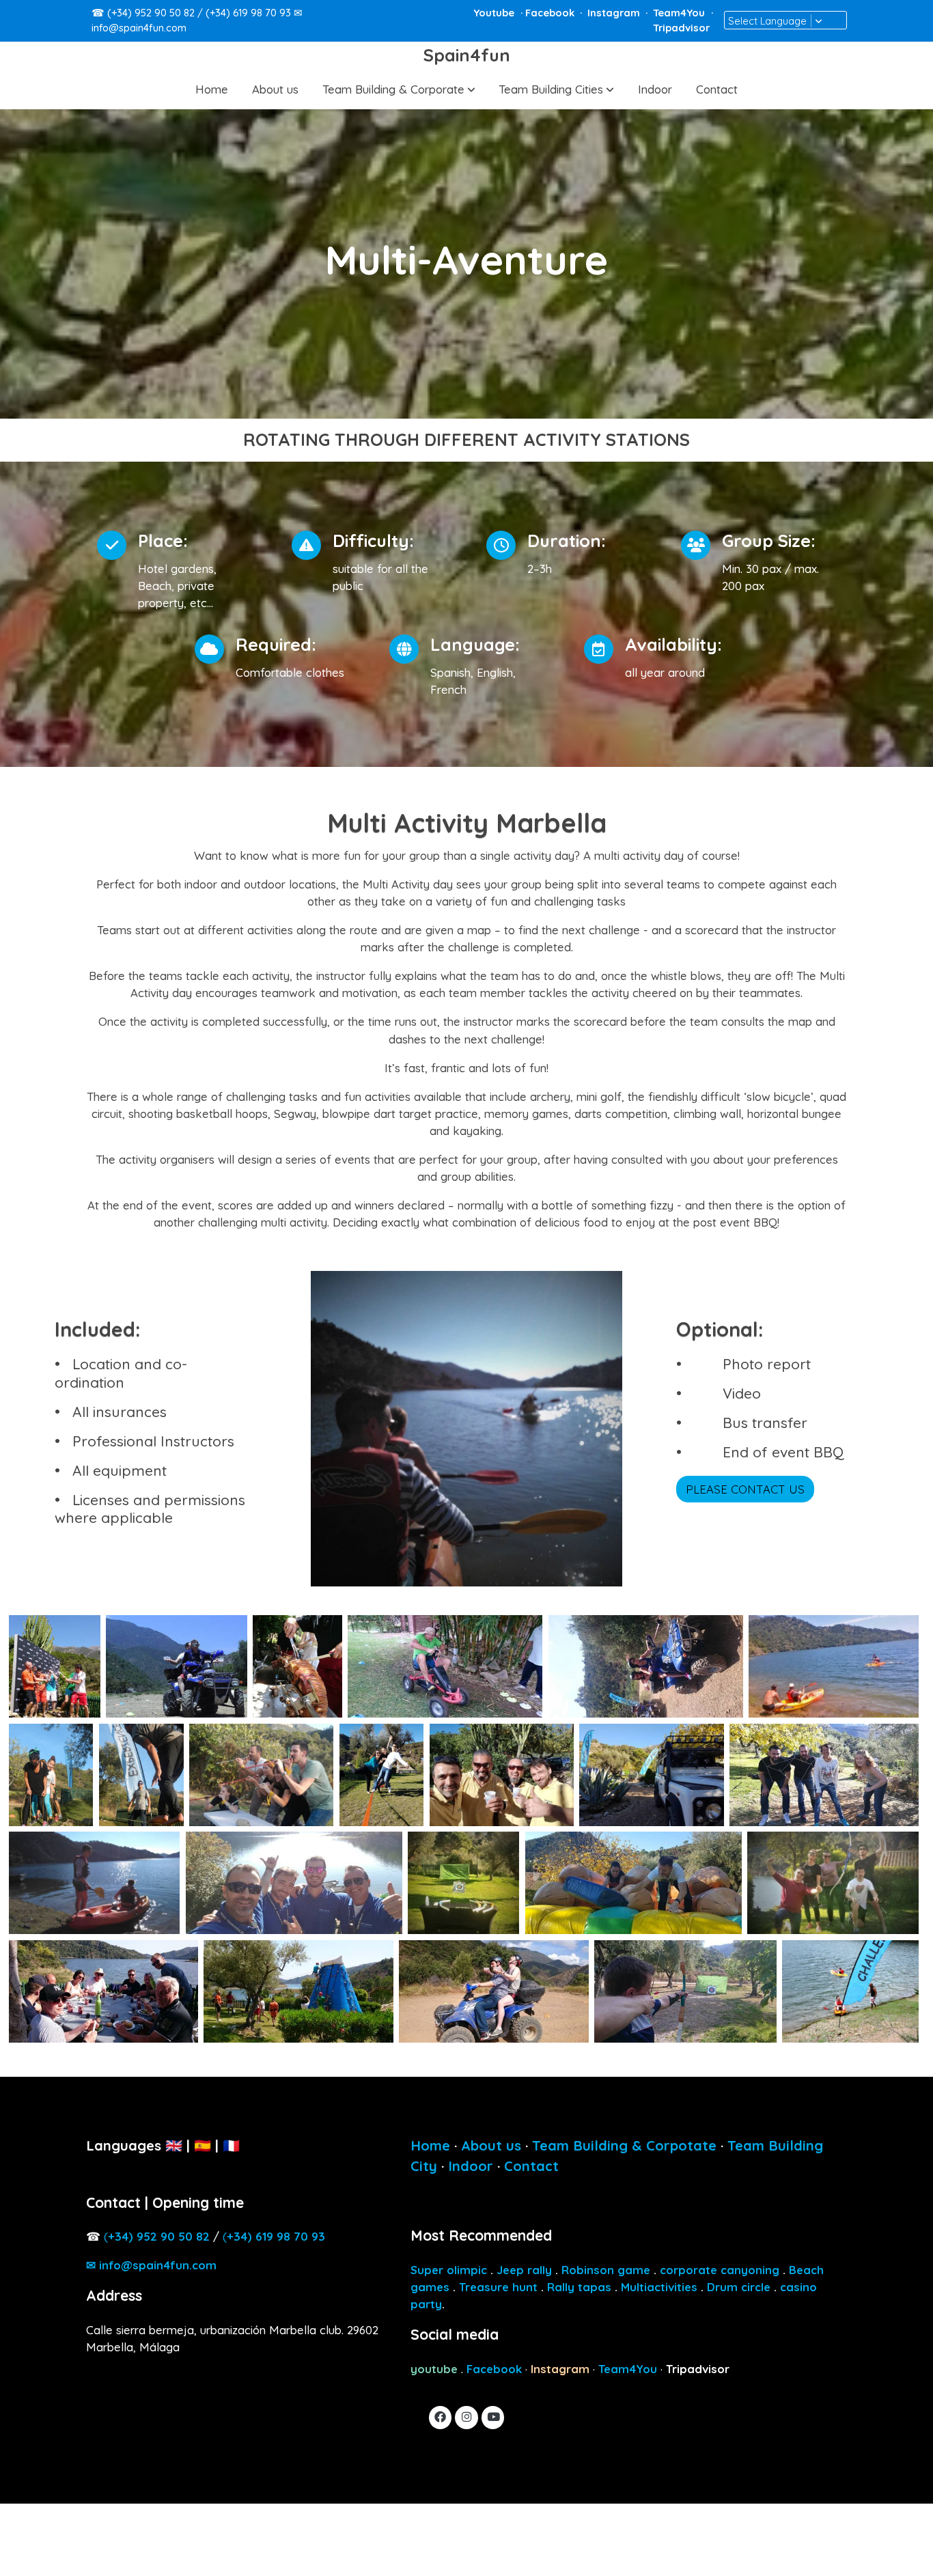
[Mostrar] (55, 1666)
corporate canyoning (720, 2270)
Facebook (551, 13)
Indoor (471, 2166)
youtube (434, 2369)
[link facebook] (441, 2416)
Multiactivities (659, 2287)
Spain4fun (467, 55)
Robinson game (606, 2270)
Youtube (495, 13)
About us (491, 2145)
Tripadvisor (681, 28)
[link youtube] (494, 2416)
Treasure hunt (498, 2287)
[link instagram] (466, 2416)
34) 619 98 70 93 (276, 2236)
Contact (531, 2166)
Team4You (680, 13)
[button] (399, 89)
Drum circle (739, 2287)
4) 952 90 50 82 (159, 2236)
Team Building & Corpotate (624, 2145)
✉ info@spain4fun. (151, 2265)
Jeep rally (524, 2270)
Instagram (615, 13)
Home (430, 2145)
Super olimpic (449, 2270)
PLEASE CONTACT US (745, 1489)
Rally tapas (579, 2287)
